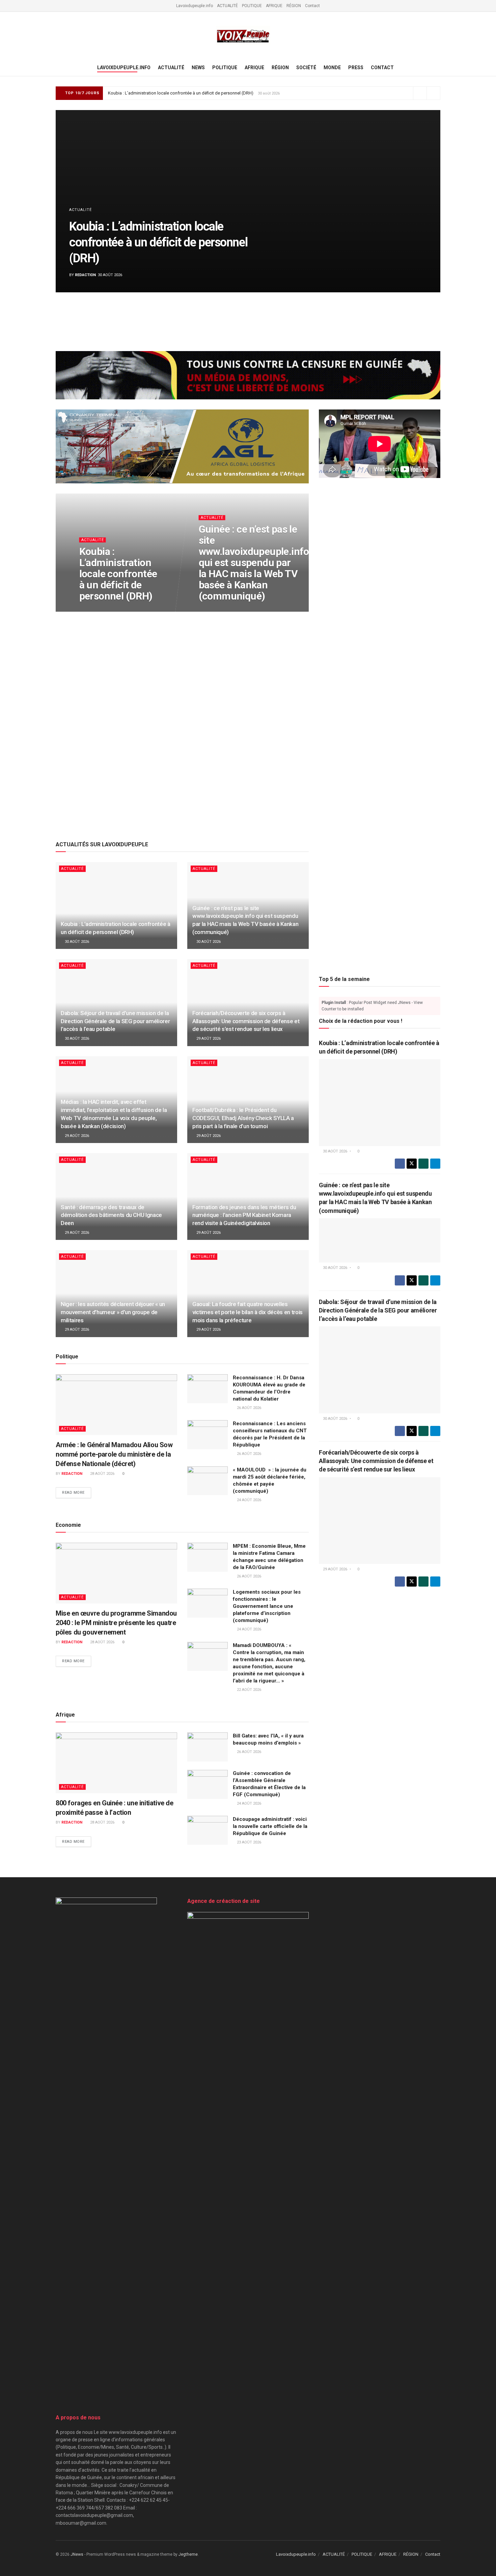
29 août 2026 (208, 1039)
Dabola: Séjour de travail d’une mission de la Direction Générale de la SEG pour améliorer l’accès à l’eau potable (115, 1021)
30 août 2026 (95, 609)
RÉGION (294, 6)
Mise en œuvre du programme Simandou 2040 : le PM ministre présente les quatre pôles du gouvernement (116, 1623)
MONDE (332, 68)
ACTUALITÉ (227, 6)
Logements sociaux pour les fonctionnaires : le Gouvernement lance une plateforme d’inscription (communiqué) (267, 1606)
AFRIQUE (274, 6)
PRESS (356, 68)
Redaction (85, 275)
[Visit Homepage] (243, 36)
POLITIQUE (252, 6)
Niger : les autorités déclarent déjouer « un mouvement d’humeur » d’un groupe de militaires (113, 1312)
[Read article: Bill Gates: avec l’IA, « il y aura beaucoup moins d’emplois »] (208, 1747)
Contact (312, 6)
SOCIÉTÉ (306, 68)
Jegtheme (188, 2554)
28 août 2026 (102, 1474)
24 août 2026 (249, 1500)
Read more (77, 1493)
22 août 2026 (249, 1690)
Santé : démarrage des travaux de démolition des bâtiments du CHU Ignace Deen (111, 1215)
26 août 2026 (249, 1408)
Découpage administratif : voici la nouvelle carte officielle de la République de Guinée (270, 1826)
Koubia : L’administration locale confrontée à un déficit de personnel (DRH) (181, 93)
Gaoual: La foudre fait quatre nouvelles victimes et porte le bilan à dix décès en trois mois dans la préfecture (247, 1312)
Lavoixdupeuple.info (195, 6)
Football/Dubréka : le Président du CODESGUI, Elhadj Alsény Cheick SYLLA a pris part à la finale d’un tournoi (243, 1118)
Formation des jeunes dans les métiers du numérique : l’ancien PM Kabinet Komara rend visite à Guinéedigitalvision (244, 1215)
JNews (77, 2554)
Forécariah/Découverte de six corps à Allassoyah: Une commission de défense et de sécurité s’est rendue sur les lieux (246, 1021)
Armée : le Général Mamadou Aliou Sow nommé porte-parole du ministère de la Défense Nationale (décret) (114, 1454)
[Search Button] (438, 68)
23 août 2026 (249, 1842)
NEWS (198, 68)
